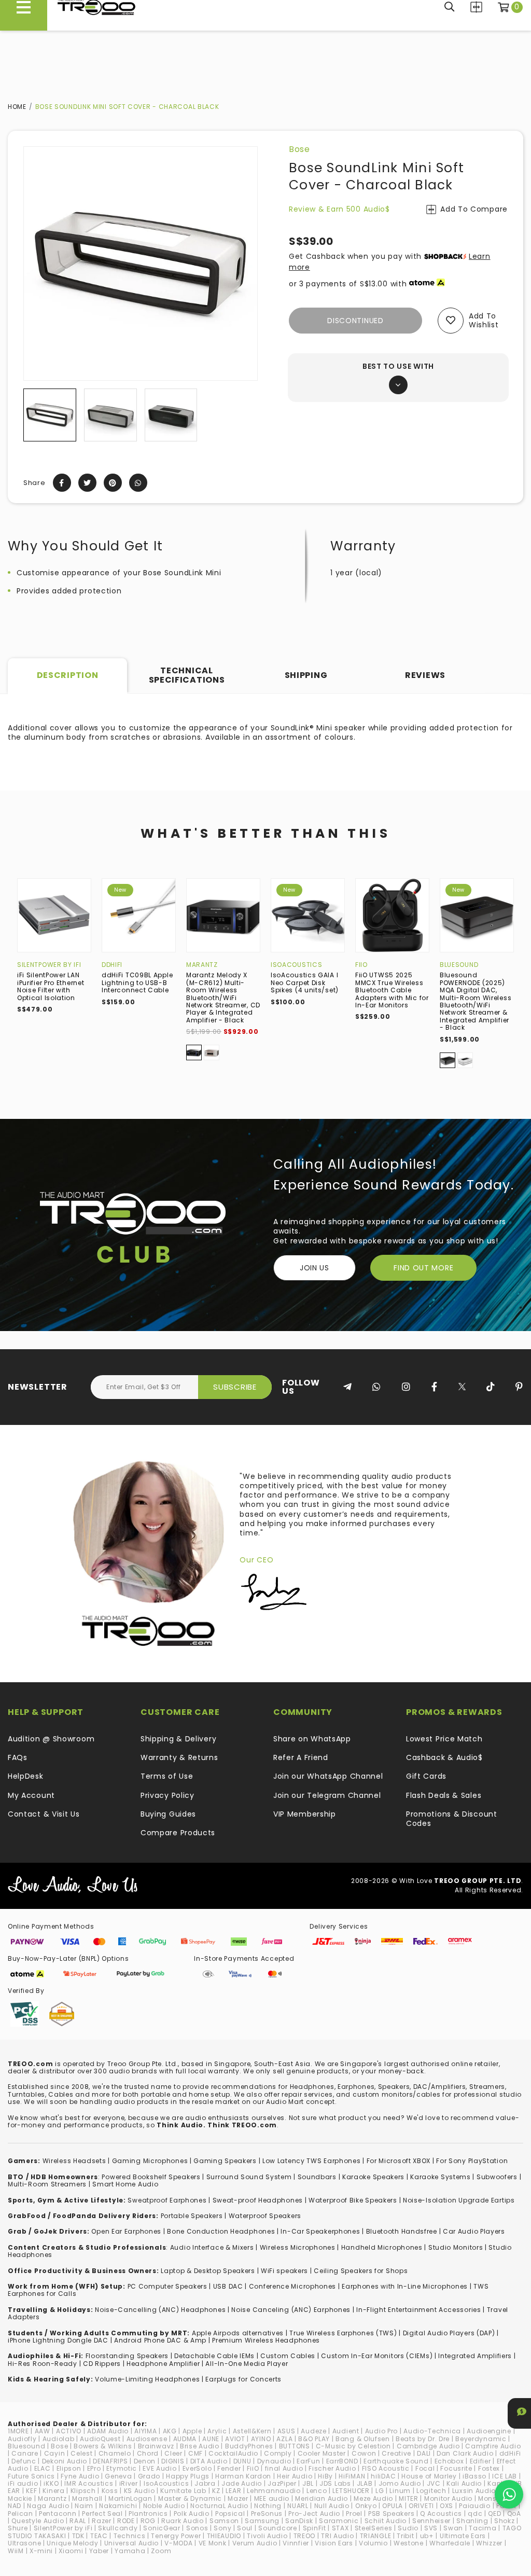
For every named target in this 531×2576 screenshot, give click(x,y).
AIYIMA (145, 2431)
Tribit (405, 2536)
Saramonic (339, 2521)
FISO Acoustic (386, 2468)
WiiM (16, 2551)
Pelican (20, 2513)
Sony (222, 2528)
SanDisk (299, 2521)
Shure (18, 2528)
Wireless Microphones (298, 2247)
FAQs (18, 1757)
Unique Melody (72, 2543)
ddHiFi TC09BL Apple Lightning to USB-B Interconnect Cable (137, 982)
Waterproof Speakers (265, 2216)
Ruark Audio (183, 2521)
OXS (446, 2506)
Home (17, 107)
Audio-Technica (432, 2431)
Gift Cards (426, 1776)
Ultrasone (24, 2543)
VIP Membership (305, 1814)
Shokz (505, 2521)
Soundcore (277, 2528)
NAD (15, 2506)
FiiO (361, 965)
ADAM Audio (108, 2431)
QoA (514, 2513)
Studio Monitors (456, 2247)
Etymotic (122, 2468)
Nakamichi (118, 2506)
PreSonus (267, 2513)
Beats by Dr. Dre (423, 2439)
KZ (216, 2491)
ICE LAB (505, 2476)
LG (380, 2491)
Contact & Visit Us (44, 1814)
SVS (431, 2528)
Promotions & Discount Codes (452, 1819)
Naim (84, 2506)
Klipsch (83, 2491)
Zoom (161, 2551)
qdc (475, 2513)
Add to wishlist (484, 320)
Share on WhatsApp (312, 1739)
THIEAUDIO (224, 2536)
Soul (245, 2528)
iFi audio (23, 2483)
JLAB (365, 2483)
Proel (354, 2513)
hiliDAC (383, 2476)
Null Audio (332, 2506)
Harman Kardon (243, 2476)
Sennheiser (431, 2521)
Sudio (408, 2528)
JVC (434, 2483)
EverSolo (197, 2468)
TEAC (99, 2536)
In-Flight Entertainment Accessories (419, 2310)
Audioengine (489, 2431)
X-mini (41, 2551)
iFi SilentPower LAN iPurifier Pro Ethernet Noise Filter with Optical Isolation (51, 986)
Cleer (173, 2453)
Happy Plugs (188, 2476)
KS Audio (139, 2491)
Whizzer (489, 2543)
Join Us (315, 1268)
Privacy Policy (167, 1795)
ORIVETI (421, 2506)
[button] (32, 420)
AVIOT (235, 2439)
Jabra (205, 2483)
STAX (340, 2528)
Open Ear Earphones (126, 2231)
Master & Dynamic (190, 2498)
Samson (224, 2521)
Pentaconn (58, 2513)
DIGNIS (173, 2461)
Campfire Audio (493, 2446)
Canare (25, 2453)
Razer (102, 2521)
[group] (50, 420)
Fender (229, 2468)
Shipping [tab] (306, 675)
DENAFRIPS (110, 2461)
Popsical (230, 2513)
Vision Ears (334, 2543)
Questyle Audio (38, 2521)
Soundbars (317, 2177)
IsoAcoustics (296, 965)
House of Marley (429, 2476)
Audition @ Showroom (51, 1739)
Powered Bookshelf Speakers (151, 2177)
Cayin (55, 2453)
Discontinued (355, 321)
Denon (145, 2461)
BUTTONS (295, 2446)
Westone (409, 2543)
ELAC (43, 2468)
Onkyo (366, 2506)
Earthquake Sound (396, 2461)
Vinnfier (296, 2543)
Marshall (87, 2498)
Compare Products (476, 7)
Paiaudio (475, 2506)
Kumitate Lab (183, 2491)
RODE (126, 2521)
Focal (425, 2468)
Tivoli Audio (267, 2536)
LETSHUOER (351, 2491)
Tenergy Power (176, 2536)
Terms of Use (167, 1776)
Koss (110, 2491)
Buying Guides (168, 1814)
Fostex (489, 2468)
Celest (81, 2453)
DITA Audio (209, 2461)
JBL (308, 2483)
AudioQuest (100, 2439)
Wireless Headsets (74, 2161)
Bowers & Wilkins (103, 2446)
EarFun (308, 2461)
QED (494, 2513)
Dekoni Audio (65, 2461)
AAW (43, 2431)
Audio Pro (381, 2431)
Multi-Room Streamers (47, 2184)
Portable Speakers (192, 2216)
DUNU (242, 2461)
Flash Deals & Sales (444, 1795)
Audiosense (147, 2439)
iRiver (129, 2483)
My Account (31, 1795)
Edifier (480, 2461)
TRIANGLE (376, 2536)
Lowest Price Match (444, 1739)
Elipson (69, 2468)
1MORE (18, 2431)
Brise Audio (200, 2446)
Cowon (364, 2453)
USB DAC (228, 2286)
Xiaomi (71, 2551)
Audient (346, 2431)
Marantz (202, 965)
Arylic (217, 2431)
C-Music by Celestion (353, 2446)
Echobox (449, 2461)
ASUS (287, 2431)
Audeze (313, 2431)
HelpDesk (26, 1776)
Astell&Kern (252, 2431)
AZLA (284, 2439)
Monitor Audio (448, 2498)
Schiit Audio (386, 2521)
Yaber (99, 2551)
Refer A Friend (301, 1757)
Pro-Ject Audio (314, 2513)
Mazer (238, 2498)
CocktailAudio (233, 2453)
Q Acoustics (441, 2513)
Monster (492, 2498)
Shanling (472, 2521)
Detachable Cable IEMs (214, 2356)
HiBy (325, 2476)
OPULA (393, 2506)
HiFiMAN (352, 2476)
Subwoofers (497, 2177)
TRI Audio (337, 2536)
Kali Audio (464, 2483)
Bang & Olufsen (363, 2439)
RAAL (78, 2521)
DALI (424, 2453)
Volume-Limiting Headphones (147, 2379)
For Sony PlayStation (472, 2161)
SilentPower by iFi (49, 965)
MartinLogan (130, 2498)
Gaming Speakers (225, 2161)
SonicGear (162, 2528)
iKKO (51, 2483)
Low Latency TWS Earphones (312, 2161)
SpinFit (315, 2528)
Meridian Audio (322, 2498)
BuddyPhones (249, 2446)
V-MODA (178, 2543)
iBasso (474, 2476)
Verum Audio (255, 2543)
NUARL (298, 2506)
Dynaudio (274, 2461)
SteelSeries (374, 2528)
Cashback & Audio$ (444, 1757)
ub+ (427, 2536)
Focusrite (456, 2468)
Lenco (317, 2491)
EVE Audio (159, 2468)
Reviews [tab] (425, 675)
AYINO (261, 2439)
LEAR (233, 2491)
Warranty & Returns (179, 1757)
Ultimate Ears (463, 2536)
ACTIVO (69, 2431)
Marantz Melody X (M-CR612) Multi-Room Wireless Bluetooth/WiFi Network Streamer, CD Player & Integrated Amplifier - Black (223, 997)
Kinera (53, 2491)
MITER (409, 2498)
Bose (299, 149)
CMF (195, 2453)
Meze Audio (373, 2498)
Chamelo (115, 2453)
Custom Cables (288, 2356)
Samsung (262, 2521)
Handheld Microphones (382, 2247)
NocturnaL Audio (219, 2506)
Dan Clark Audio (465, 2453)
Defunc (24, 2461)
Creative (396, 2453)
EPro (94, 2468)
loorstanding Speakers (129, 2356)
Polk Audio (192, 2513)
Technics (130, 2536)
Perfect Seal (102, 2513)
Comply (278, 2453)
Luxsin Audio (474, 2491)
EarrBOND (342, 2461)
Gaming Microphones (150, 2161)
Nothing (268, 2506)
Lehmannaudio (274, 2491)
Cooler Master (322, 2453)
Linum (400, 2491)
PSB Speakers (391, 2513)
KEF (31, 2491)
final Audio (284, 2468)
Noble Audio (164, 2506)
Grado (149, 2476)
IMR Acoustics (89, 2483)
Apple (192, 2431)
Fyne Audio (80, 2476)
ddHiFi (112, 965)
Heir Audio (295, 2476)
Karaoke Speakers (373, 2177)
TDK (78, 2536)
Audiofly (22, 2439)
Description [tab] (68, 675)
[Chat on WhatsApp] (509, 2494)
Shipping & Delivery (178, 1739)
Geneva (118, 2476)
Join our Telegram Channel (327, 1795)
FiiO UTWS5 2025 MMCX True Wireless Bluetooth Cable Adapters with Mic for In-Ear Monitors (392, 990)
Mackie (20, 2498)
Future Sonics (31, 2476)
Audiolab (59, 2439)
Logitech (431, 2491)
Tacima (483, 2528)
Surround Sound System (249, 2177)
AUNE (211, 2439)
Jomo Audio (400, 2483)
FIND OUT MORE (423, 1268)
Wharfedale (450, 2543)
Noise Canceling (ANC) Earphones (291, 2310)
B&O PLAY (314, 2439)
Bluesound (459, 965)
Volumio (373, 2543)
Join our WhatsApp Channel (328, 1776)
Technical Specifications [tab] (187, 675)
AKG (170, 2431)
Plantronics (148, 2513)
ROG (148, 2521)
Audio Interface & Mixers (212, 2247)
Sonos (197, 2528)
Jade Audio (242, 2483)
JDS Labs (335, 2483)
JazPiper (282, 2483)
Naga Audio (48, 2506)
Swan (453, 2528)
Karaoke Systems (441, 2177)
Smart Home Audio (125, 2184)
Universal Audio (132, 2543)
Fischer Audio (332, 2468)
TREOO (305, 2536)
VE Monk (213, 2543)
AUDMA (185, 2439)
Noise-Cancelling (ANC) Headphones (160, 2310)
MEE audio (272, 2498)
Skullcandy (118, 2528)
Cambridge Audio (428, 2446)
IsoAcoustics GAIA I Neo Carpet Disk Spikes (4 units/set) (305, 982)
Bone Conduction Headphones (221, 2231)
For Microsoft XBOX (399, 2161)
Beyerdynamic (481, 2439)
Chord (148, 2453)
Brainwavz (156, 2446)
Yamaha (130, 2551)
